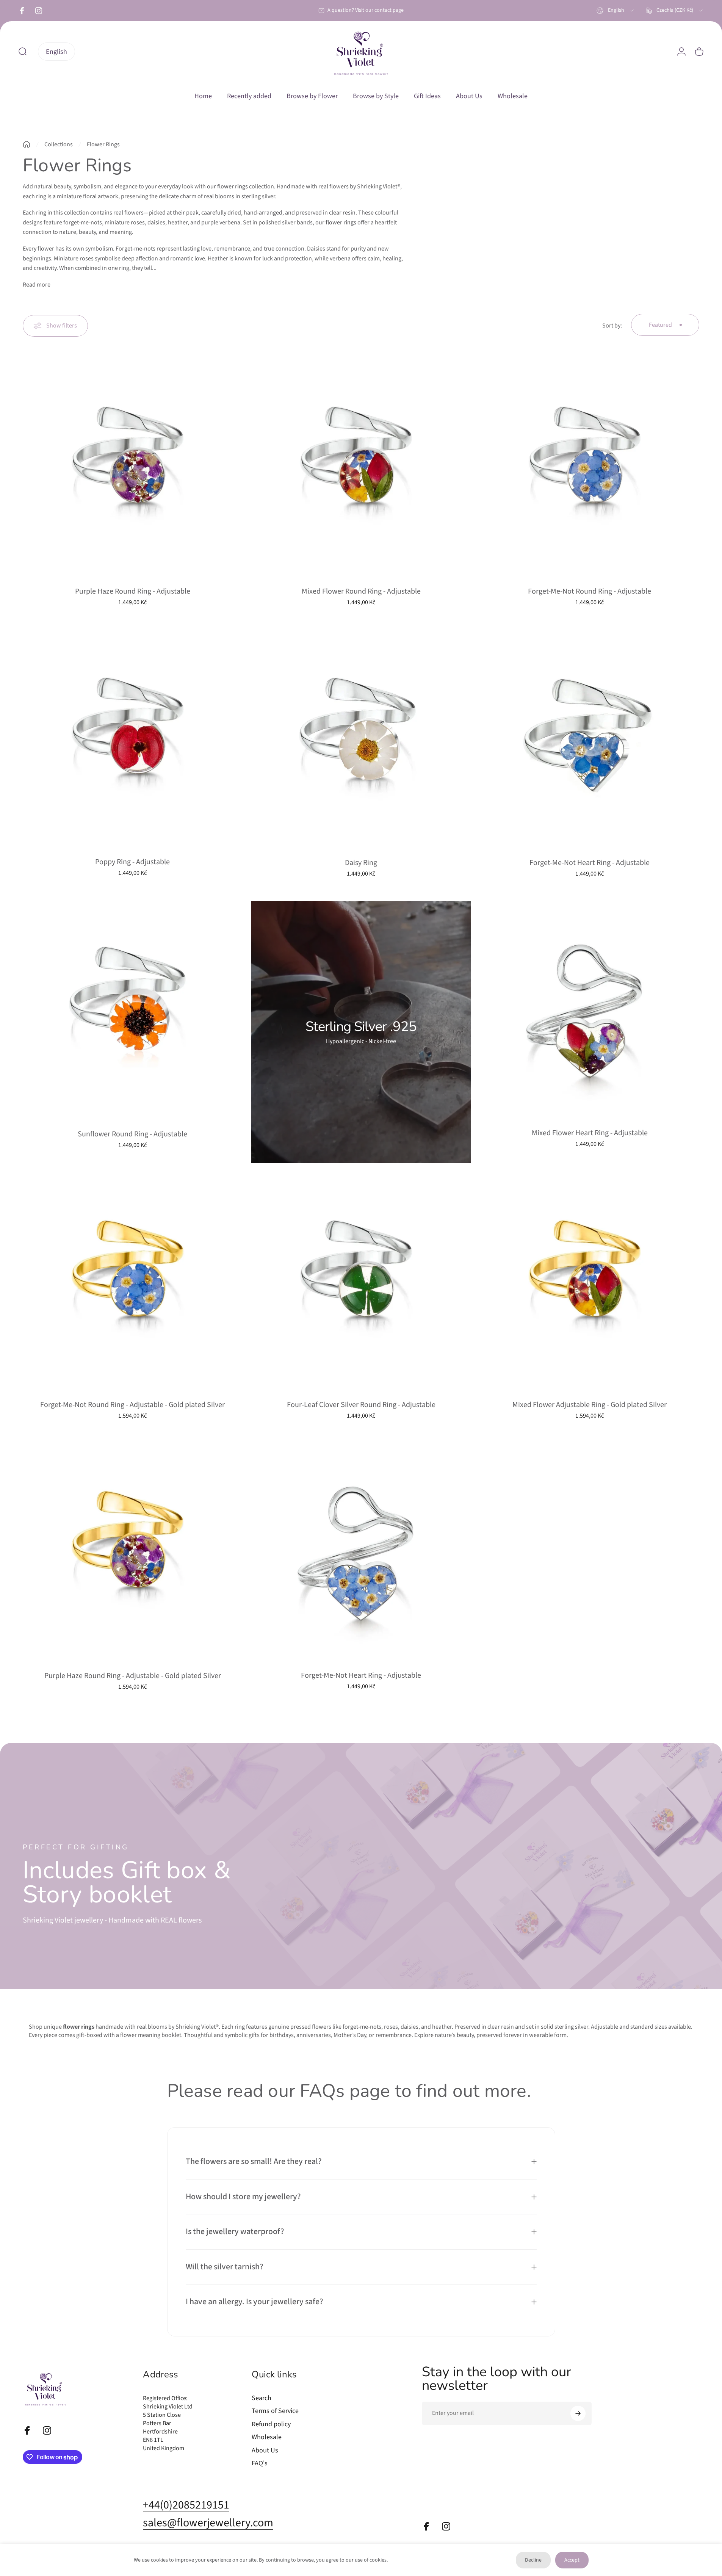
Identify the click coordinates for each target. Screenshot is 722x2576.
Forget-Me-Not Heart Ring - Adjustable (590, 863)
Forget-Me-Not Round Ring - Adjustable (590, 591)
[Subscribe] (578, 2413)
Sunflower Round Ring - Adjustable (132, 1134)
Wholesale (267, 2437)
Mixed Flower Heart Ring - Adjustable (590, 1133)
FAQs (324, 2091)
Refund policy (271, 2425)
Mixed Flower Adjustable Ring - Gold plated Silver (590, 1405)
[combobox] (616, 11)
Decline (533, 2560)
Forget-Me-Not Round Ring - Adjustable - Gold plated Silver (132, 1405)
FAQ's (260, 2464)
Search (262, 2398)
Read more (37, 285)
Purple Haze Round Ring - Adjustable (133, 591)
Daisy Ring (361, 863)
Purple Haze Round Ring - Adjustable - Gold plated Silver (133, 1676)
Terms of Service (275, 2411)
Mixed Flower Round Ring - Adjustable (361, 591)
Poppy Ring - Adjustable (132, 862)
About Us (265, 2451)
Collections (59, 144)
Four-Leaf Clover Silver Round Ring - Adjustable (361, 1405)
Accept (572, 2560)
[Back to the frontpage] (27, 144)
